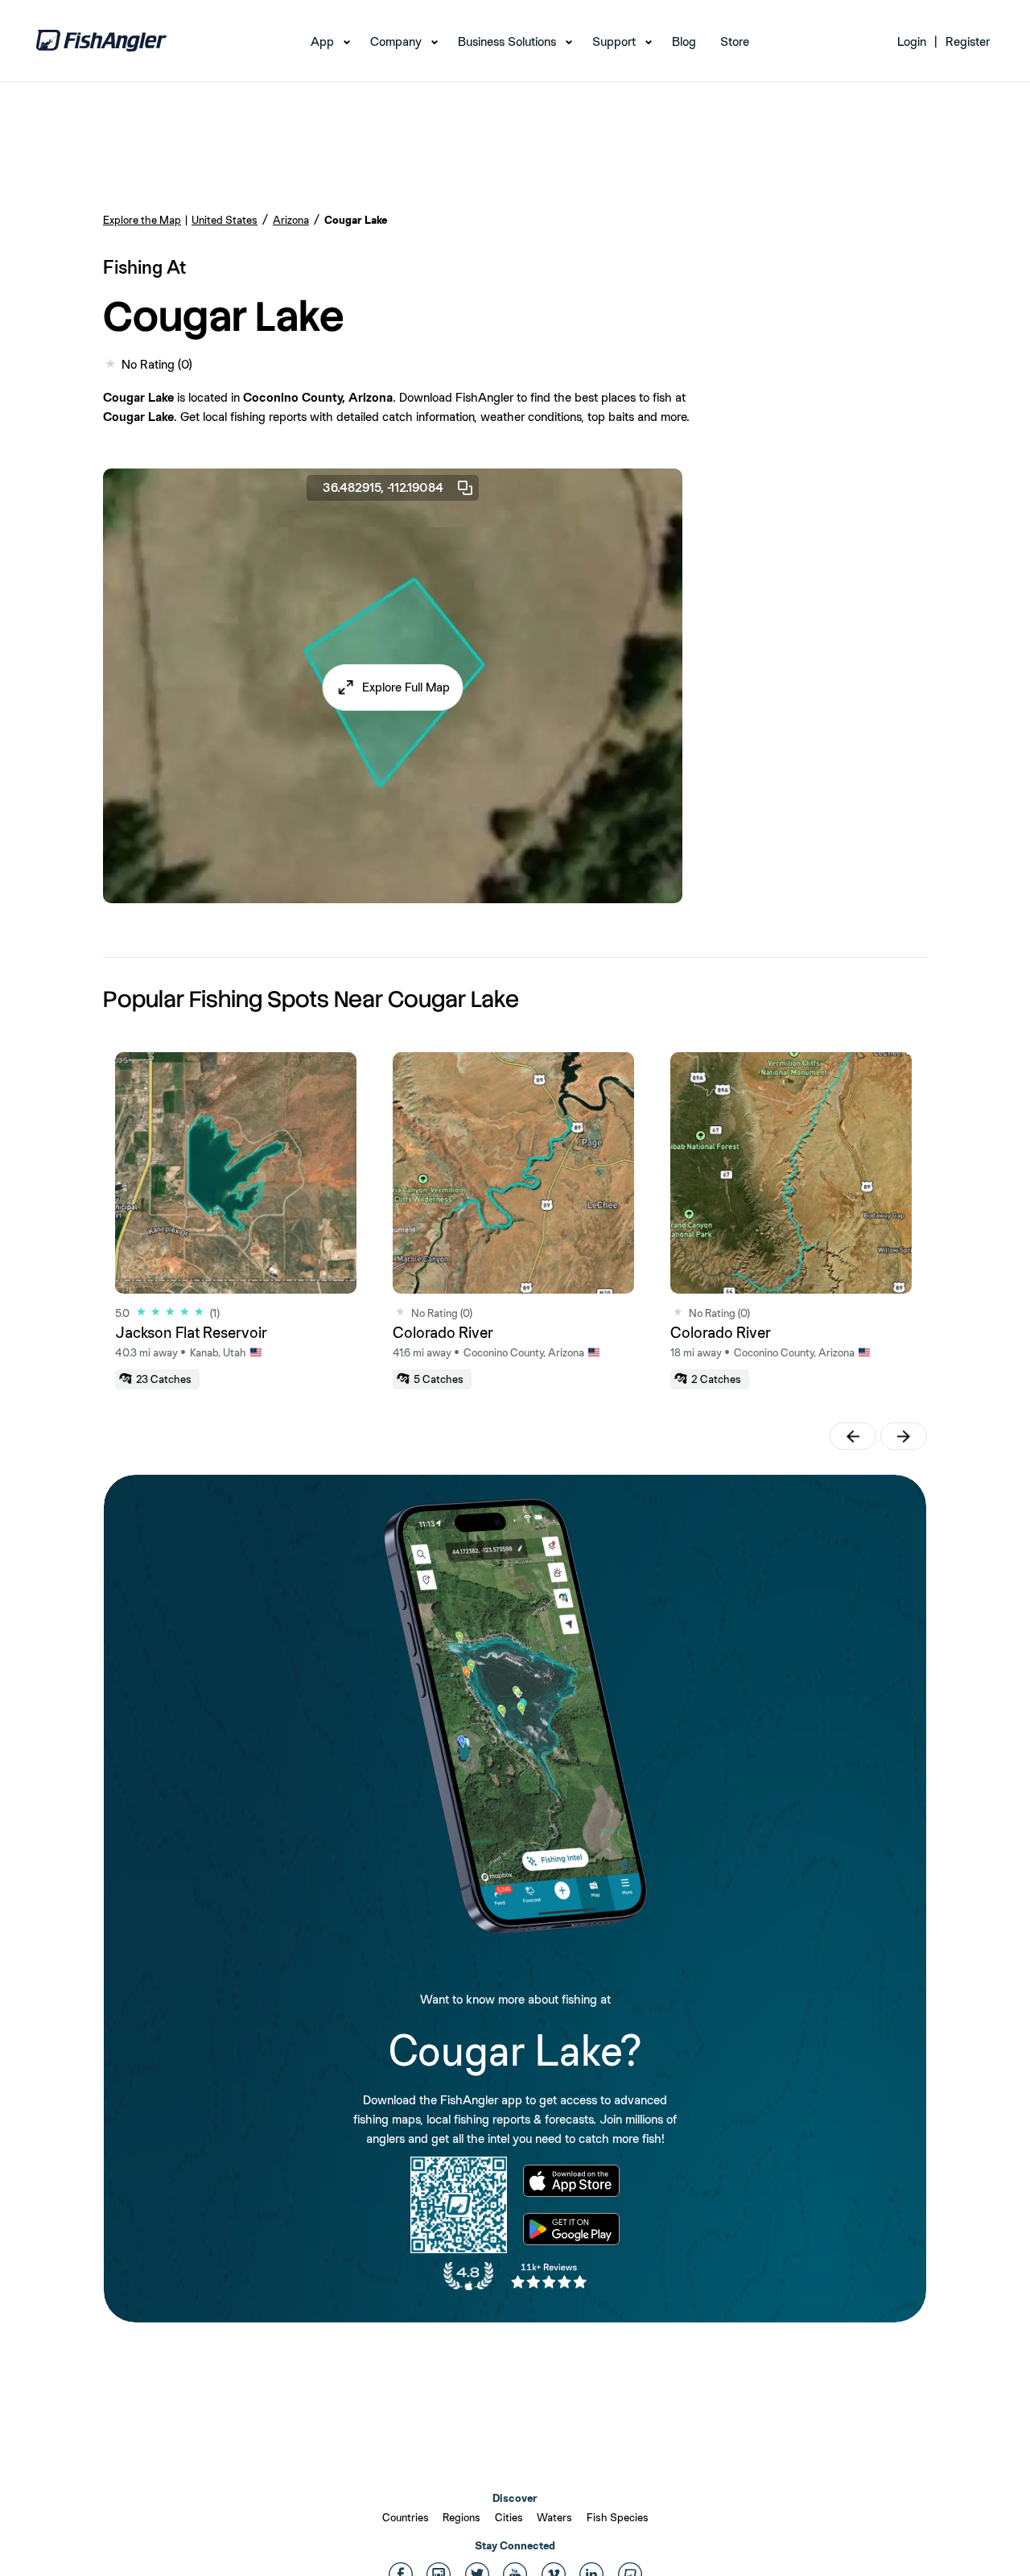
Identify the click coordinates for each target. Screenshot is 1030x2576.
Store (735, 41)
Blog (684, 41)
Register (968, 41)
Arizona (291, 220)
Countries (406, 2517)
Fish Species (618, 2517)
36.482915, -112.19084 (383, 487)
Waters (554, 2517)
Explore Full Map (406, 687)
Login (912, 41)
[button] (393, 687)
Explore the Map (142, 220)
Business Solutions (507, 41)
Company (396, 41)
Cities (509, 2517)
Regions (461, 2517)
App (322, 41)
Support (614, 41)
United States (225, 220)
